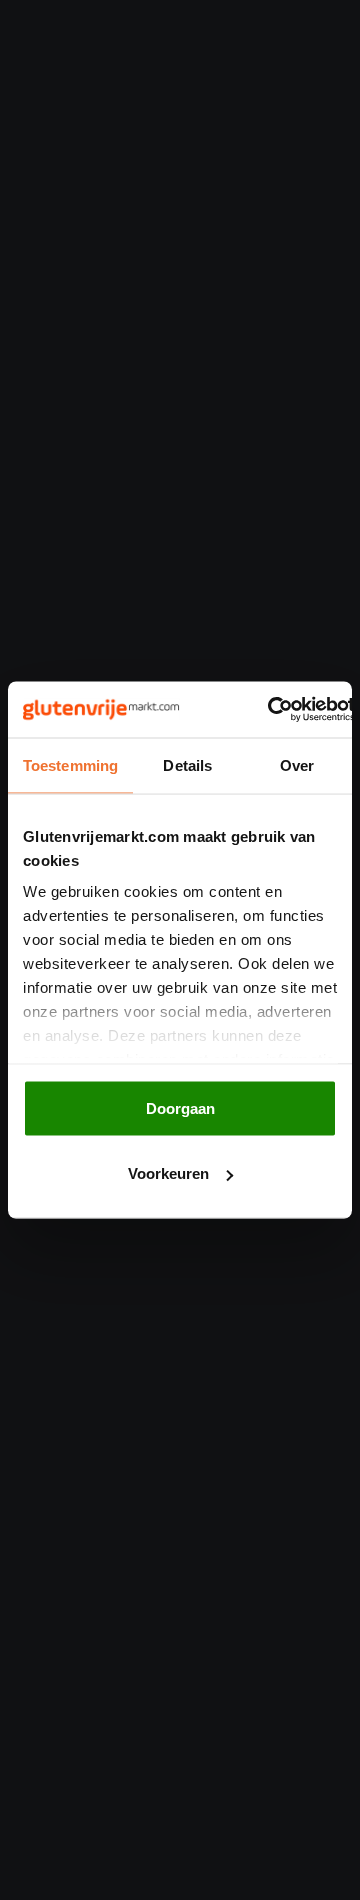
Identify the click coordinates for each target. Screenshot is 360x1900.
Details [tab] (187, 764)
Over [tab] (297, 764)
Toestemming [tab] (70, 764)
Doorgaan (180, 1107)
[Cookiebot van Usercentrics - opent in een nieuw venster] (269, 710)
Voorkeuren (168, 1173)
